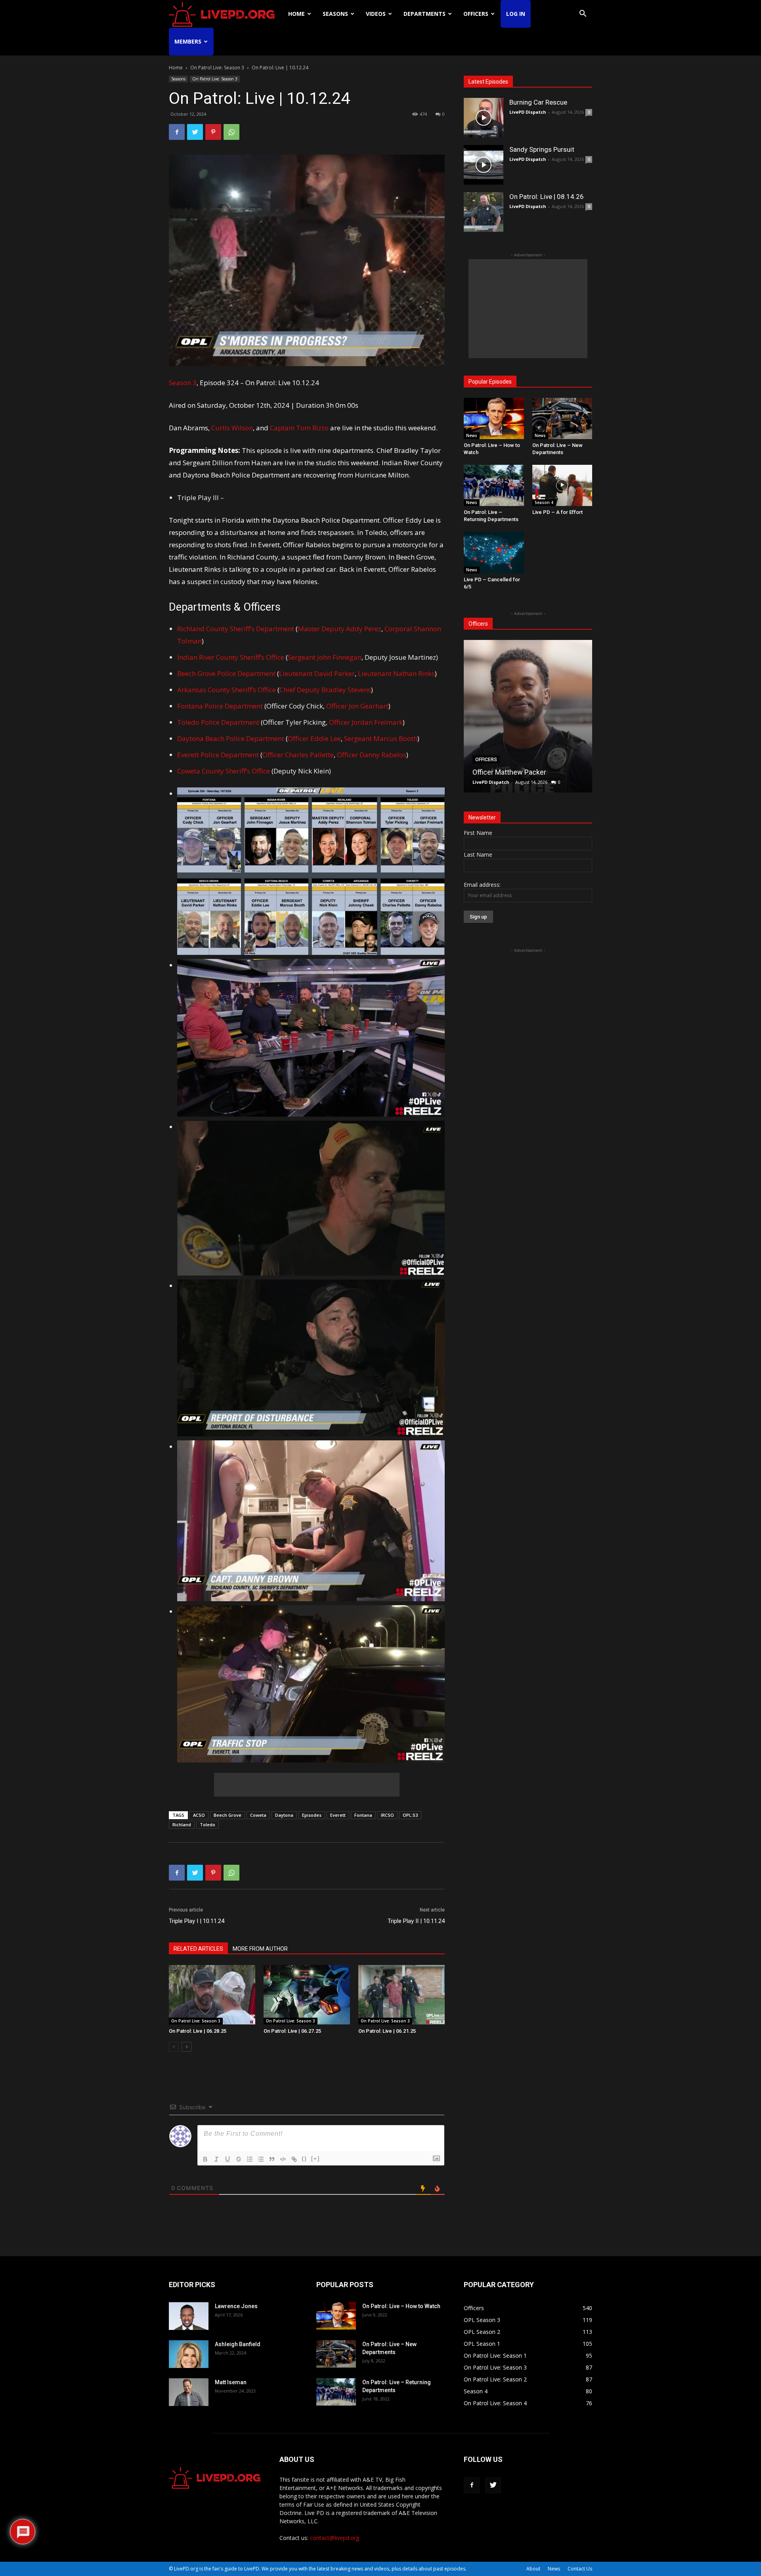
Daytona (284, 1815)
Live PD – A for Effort (557, 512)
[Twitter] (195, 132)
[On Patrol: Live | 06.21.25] (402, 1995)
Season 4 (544, 502)
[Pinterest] (213, 132)
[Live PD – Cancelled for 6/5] (494, 552)
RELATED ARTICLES (198, 1949)
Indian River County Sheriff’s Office (231, 657)
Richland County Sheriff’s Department (236, 629)
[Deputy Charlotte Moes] (528, 716)
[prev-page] (174, 2047)
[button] (583, 14)
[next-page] (186, 2047)
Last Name (478, 855)
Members (188, 41)
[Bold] (205, 2159)
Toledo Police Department (218, 722)
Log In (516, 14)
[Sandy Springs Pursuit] (484, 165)
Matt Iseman (231, 2382)
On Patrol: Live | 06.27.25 (292, 2031)
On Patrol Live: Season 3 (217, 68)
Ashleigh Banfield (238, 2344)
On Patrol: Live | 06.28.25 (198, 2031)
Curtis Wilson (232, 428)
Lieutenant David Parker (317, 673)
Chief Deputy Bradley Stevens (325, 690)
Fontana (363, 1815)
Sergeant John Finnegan (325, 657)
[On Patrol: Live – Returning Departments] (494, 485)
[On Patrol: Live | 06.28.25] (212, 1995)
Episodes (312, 1815)
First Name (478, 833)
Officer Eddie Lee (314, 738)
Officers (476, 14)
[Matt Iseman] (189, 2392)
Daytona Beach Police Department (231, 738)
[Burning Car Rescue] (484, 118)
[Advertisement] (307, 1785)
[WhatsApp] (231, 132)
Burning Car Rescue (538, 102)
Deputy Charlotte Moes (509, 772)
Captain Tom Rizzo (299, 428)
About (533, 2569)
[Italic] (216, 2159)
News (472, 435)
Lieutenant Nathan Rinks (396, 673)
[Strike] (239, 2159)
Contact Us (580, 2569)
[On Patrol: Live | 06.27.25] (307, 1995)
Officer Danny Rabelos (372, 755)
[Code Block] (283, 2159)
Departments (424, 14)
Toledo (207, 1825)
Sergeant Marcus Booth (381, 738)
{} (304, 2159)
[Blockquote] (272, 2159)
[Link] (294, 2159)
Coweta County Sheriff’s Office (224, 771)
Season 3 (183, 383)
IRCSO (387, 1815)
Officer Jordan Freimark (366, 722)
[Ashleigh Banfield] (189, 2354)
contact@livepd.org (335, 2538)
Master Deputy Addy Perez (339, 629)
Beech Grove (228, 1815)
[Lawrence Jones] (189, 2316)
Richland (182, 1825)
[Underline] (228, 2159)
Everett (338, 1815)
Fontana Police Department (220, 706)
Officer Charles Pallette (298, 755)
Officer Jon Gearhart (357, 706)
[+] (315, 2159)
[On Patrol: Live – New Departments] (562, 418)
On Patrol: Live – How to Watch (401, 2306)
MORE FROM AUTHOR (260, 1949)
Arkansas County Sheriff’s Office (227, 690)
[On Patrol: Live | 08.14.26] (484, 212)
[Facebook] (177, 132)
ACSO (199, 1815)
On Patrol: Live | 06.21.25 (387, 2031)
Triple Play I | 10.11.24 (197, 1921)
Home (296, 14)
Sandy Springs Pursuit (542, 149)
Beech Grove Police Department (226, 673)
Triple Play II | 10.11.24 (416, 1921)
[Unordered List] (261, 2159)
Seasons (335, 14)
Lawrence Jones (236, 2306)
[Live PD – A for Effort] (562, 485)
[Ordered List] (250, 2159)
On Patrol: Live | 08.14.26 (547, 197)
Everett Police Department (218, 755)
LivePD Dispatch (528, 112)
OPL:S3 (410, 1815)
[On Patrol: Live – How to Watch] (494, 418)
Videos (376, 14)
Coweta (258, 1815)
